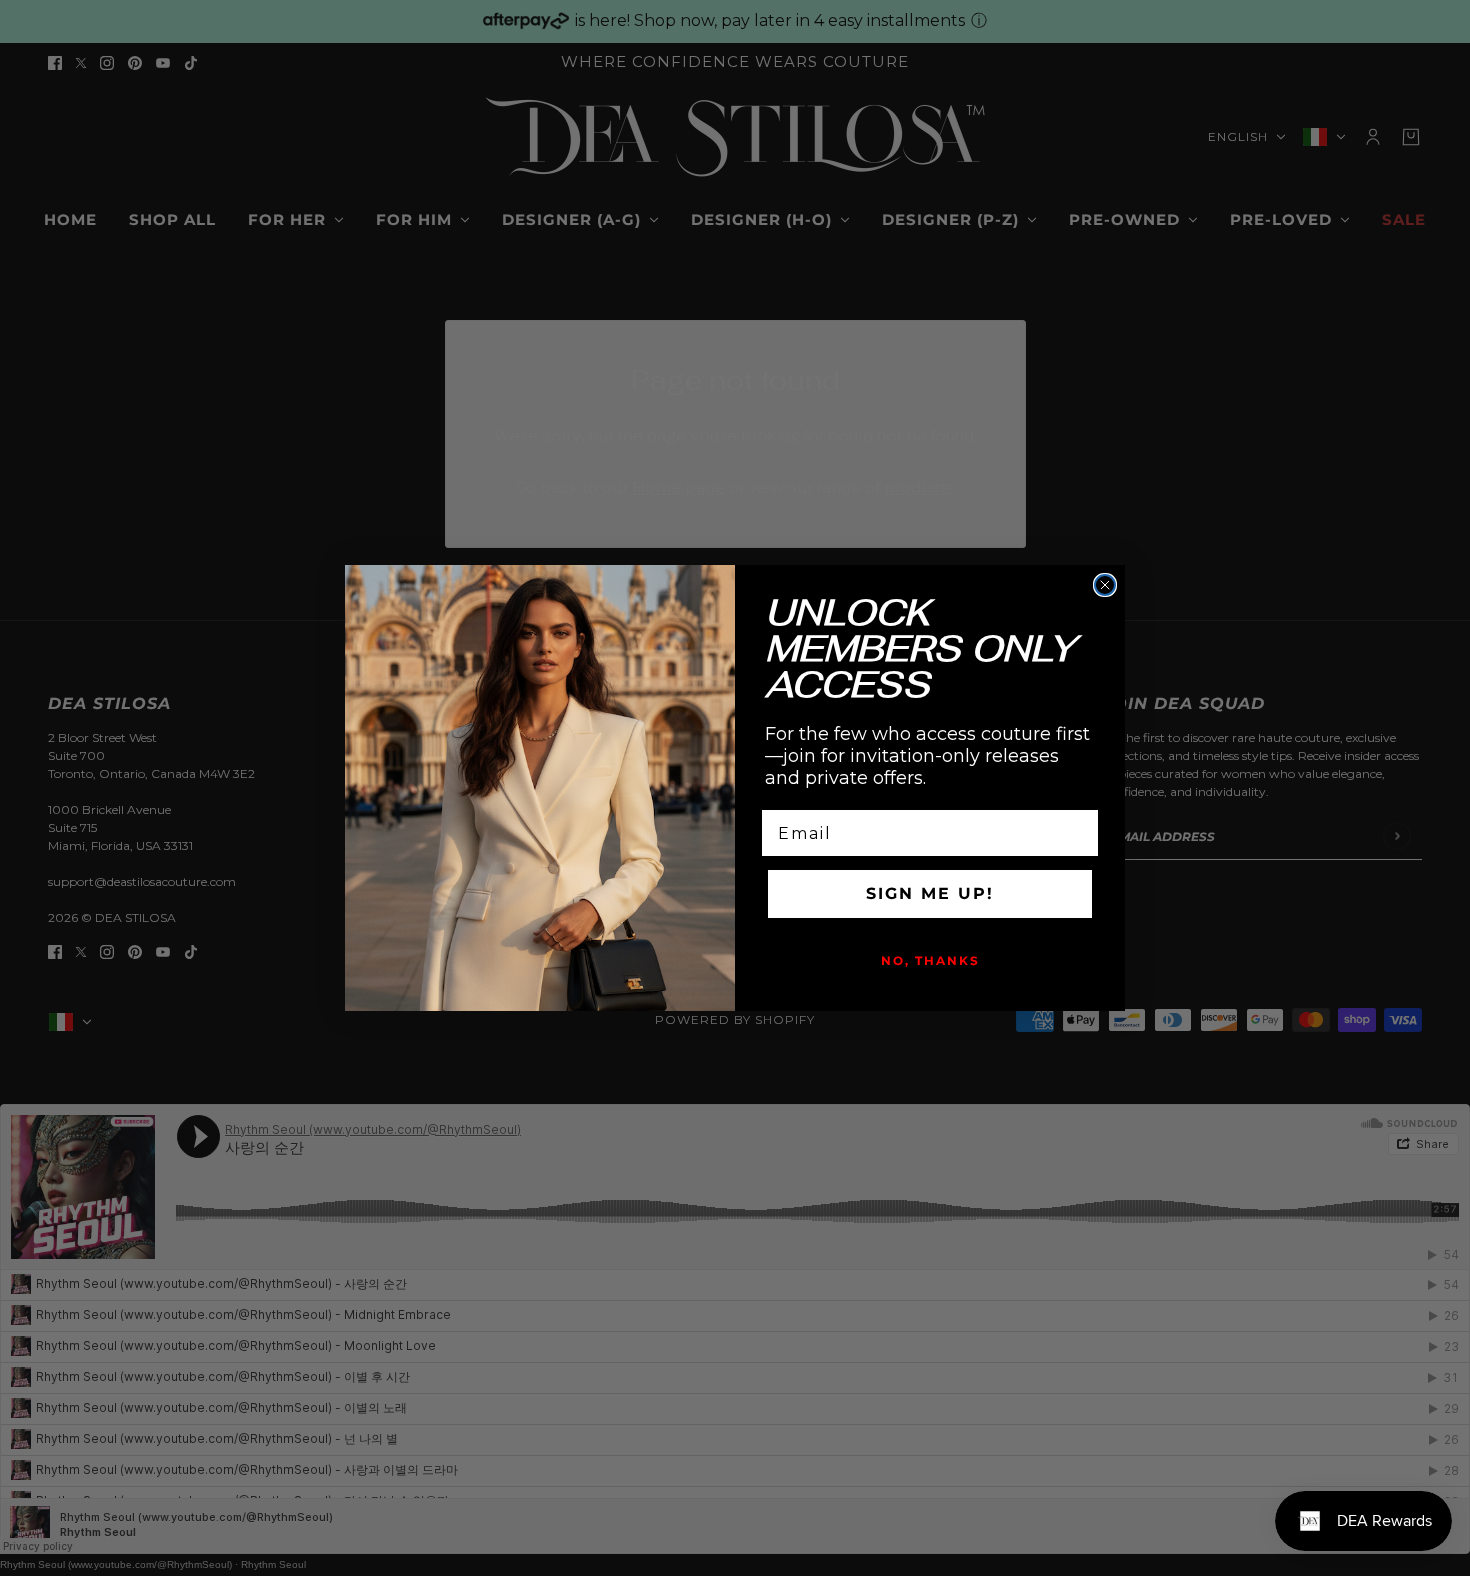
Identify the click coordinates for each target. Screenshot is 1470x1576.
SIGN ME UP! (930, 893)
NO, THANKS (930, 960)
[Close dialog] (1105, 585)
